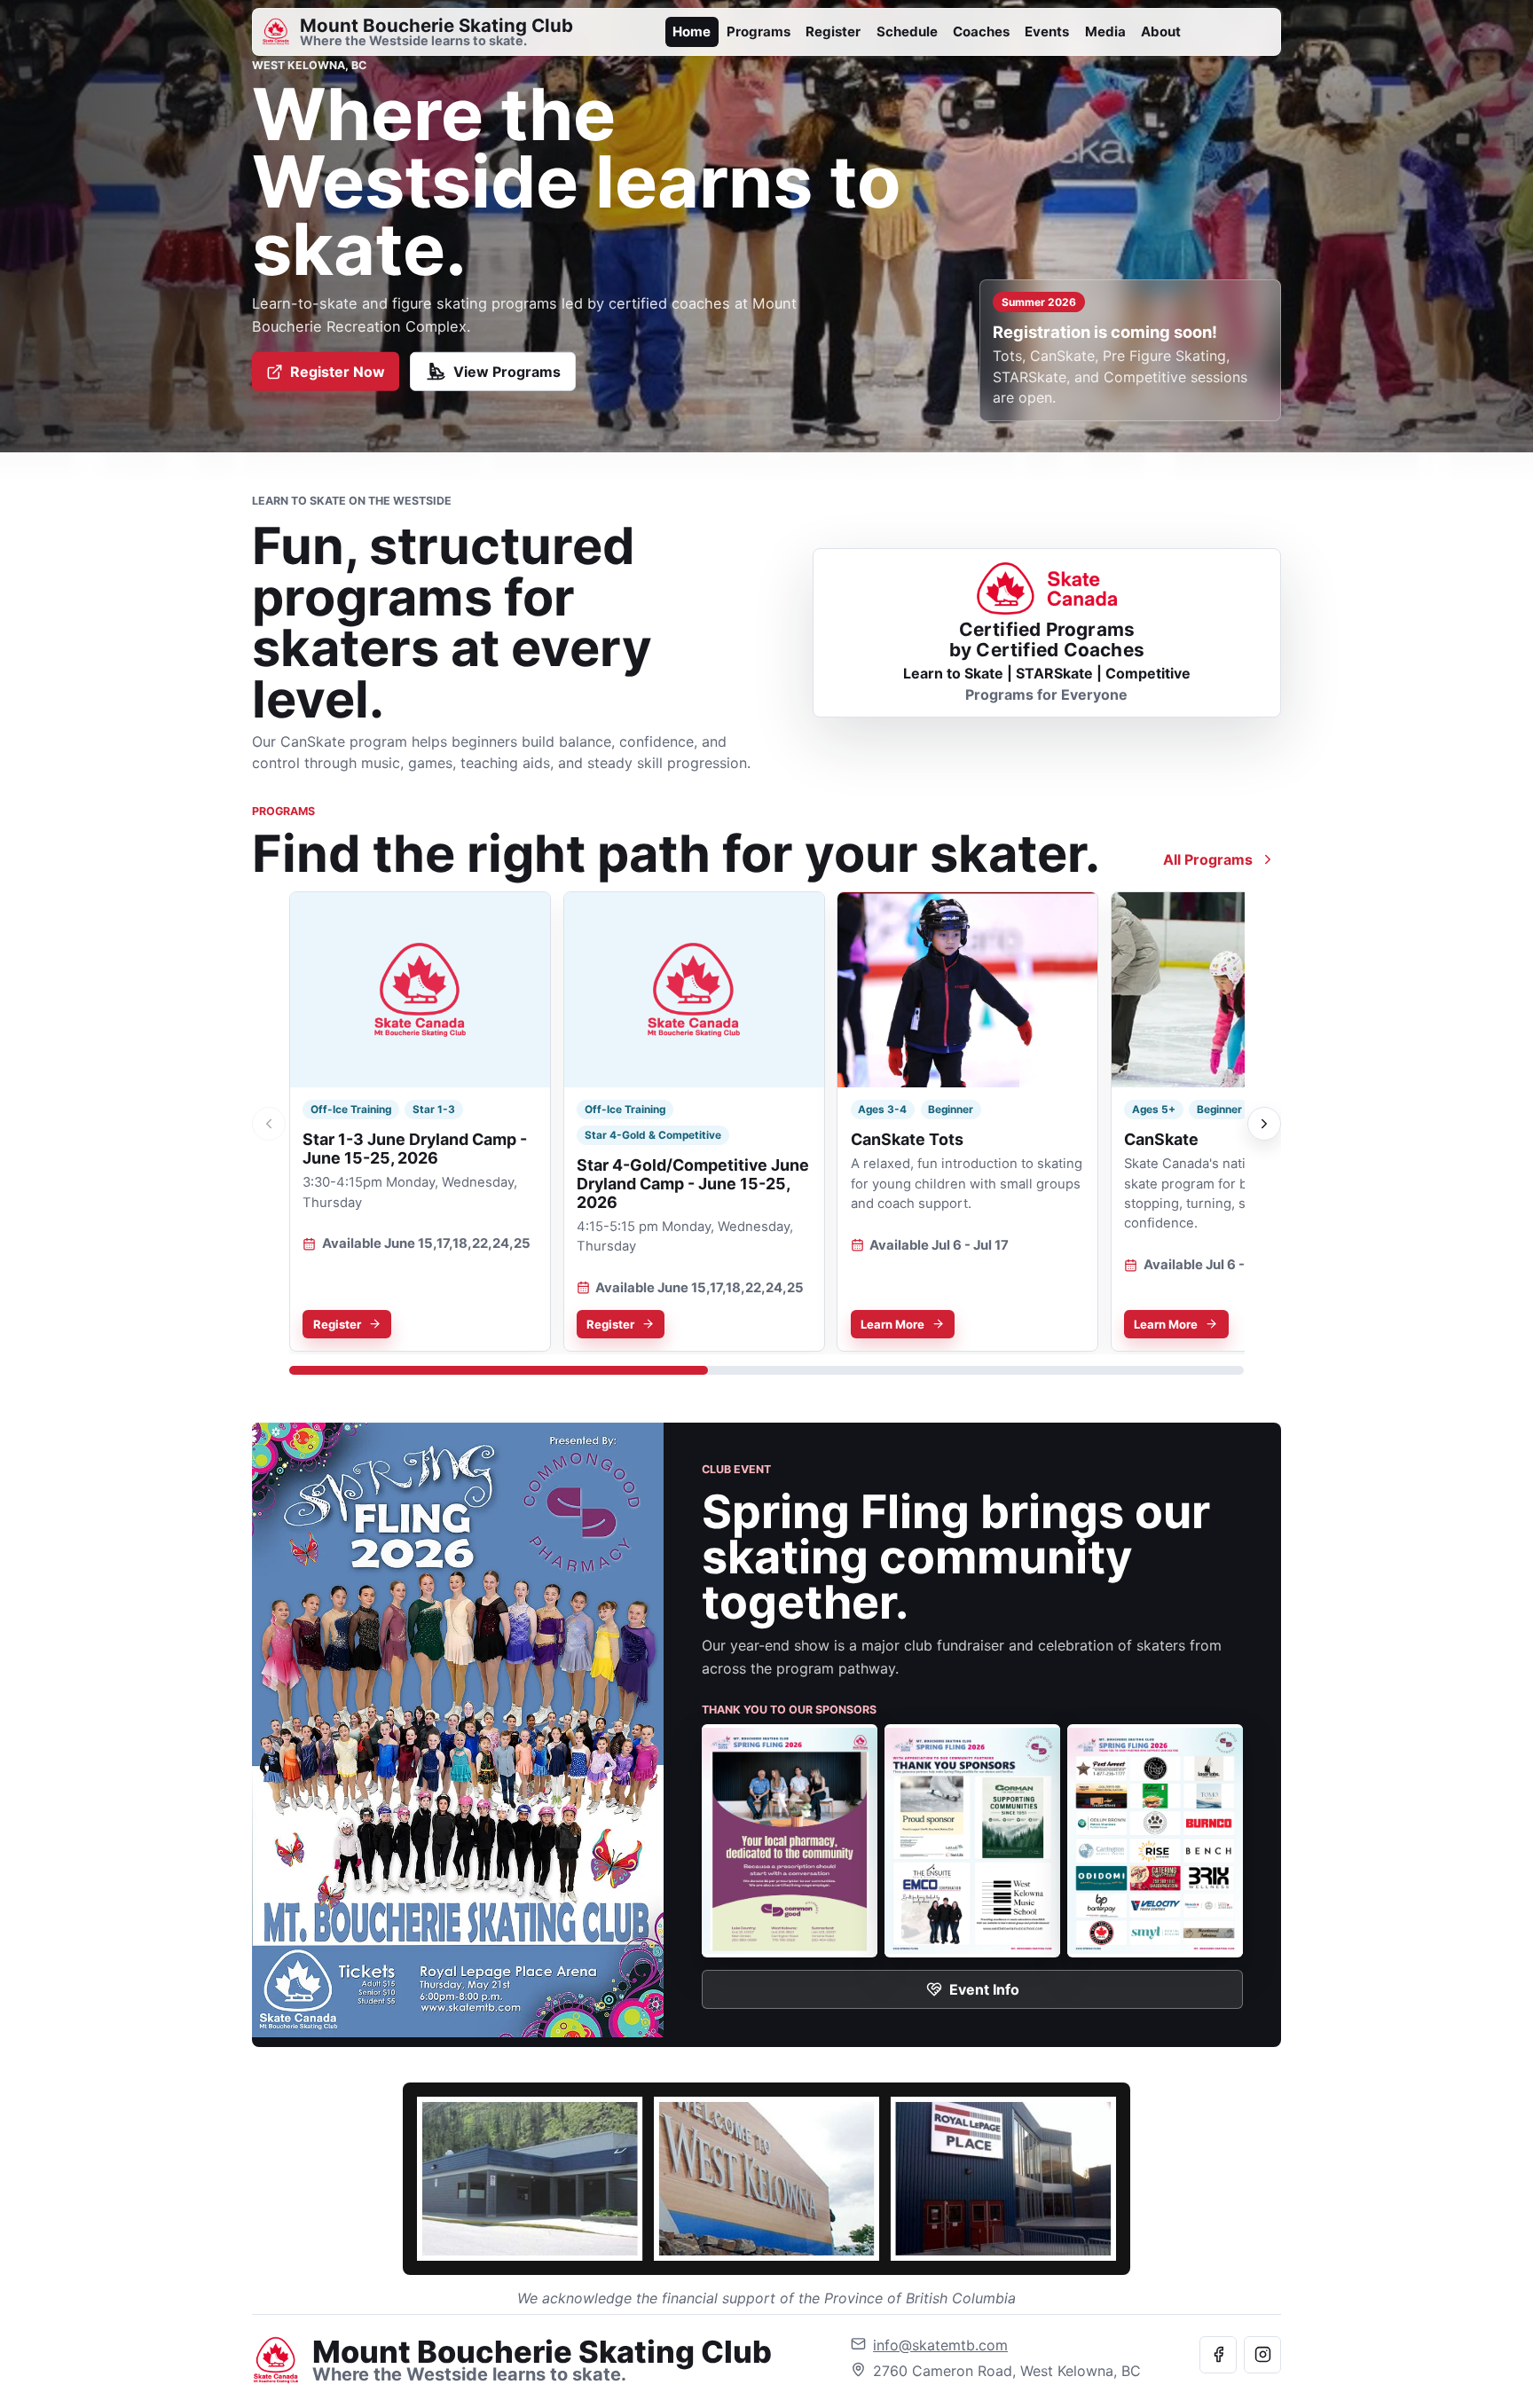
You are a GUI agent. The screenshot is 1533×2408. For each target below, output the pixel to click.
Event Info (984, 1989)
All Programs (1208, 859)
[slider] (767, 1370)
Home (692, 31)
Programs (759, 31)
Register (833, 31)
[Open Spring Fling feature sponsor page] (972, 1841)
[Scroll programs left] (269, 1124)
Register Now (338, 372)
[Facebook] (1218, 2355)
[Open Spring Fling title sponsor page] (789, 1841)
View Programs (507, 372)
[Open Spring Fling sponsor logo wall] (1155, 1841)
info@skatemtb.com (940, 2345)
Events (1047, 31)
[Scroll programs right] (1264, 1124)
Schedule (907, 31)
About (1161, 31)
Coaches (981, 31)
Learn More (892, 1323)
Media (1105, 31)
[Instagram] (1262, 2355)
